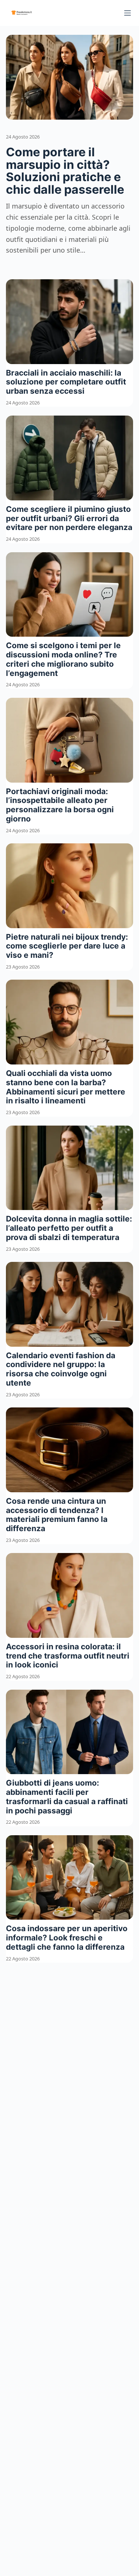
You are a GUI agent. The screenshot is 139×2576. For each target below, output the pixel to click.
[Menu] (128, 13)
